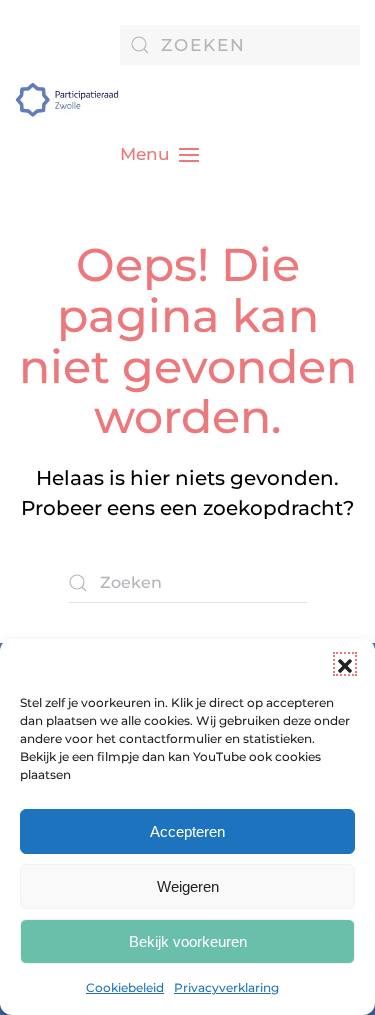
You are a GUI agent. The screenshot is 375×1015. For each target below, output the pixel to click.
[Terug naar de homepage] (67, 100)
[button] (345, 664)
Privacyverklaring (226, 987)
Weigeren (188, 886)
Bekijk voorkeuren (188, 941)
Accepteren (187, 831)
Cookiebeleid (125, 987)
